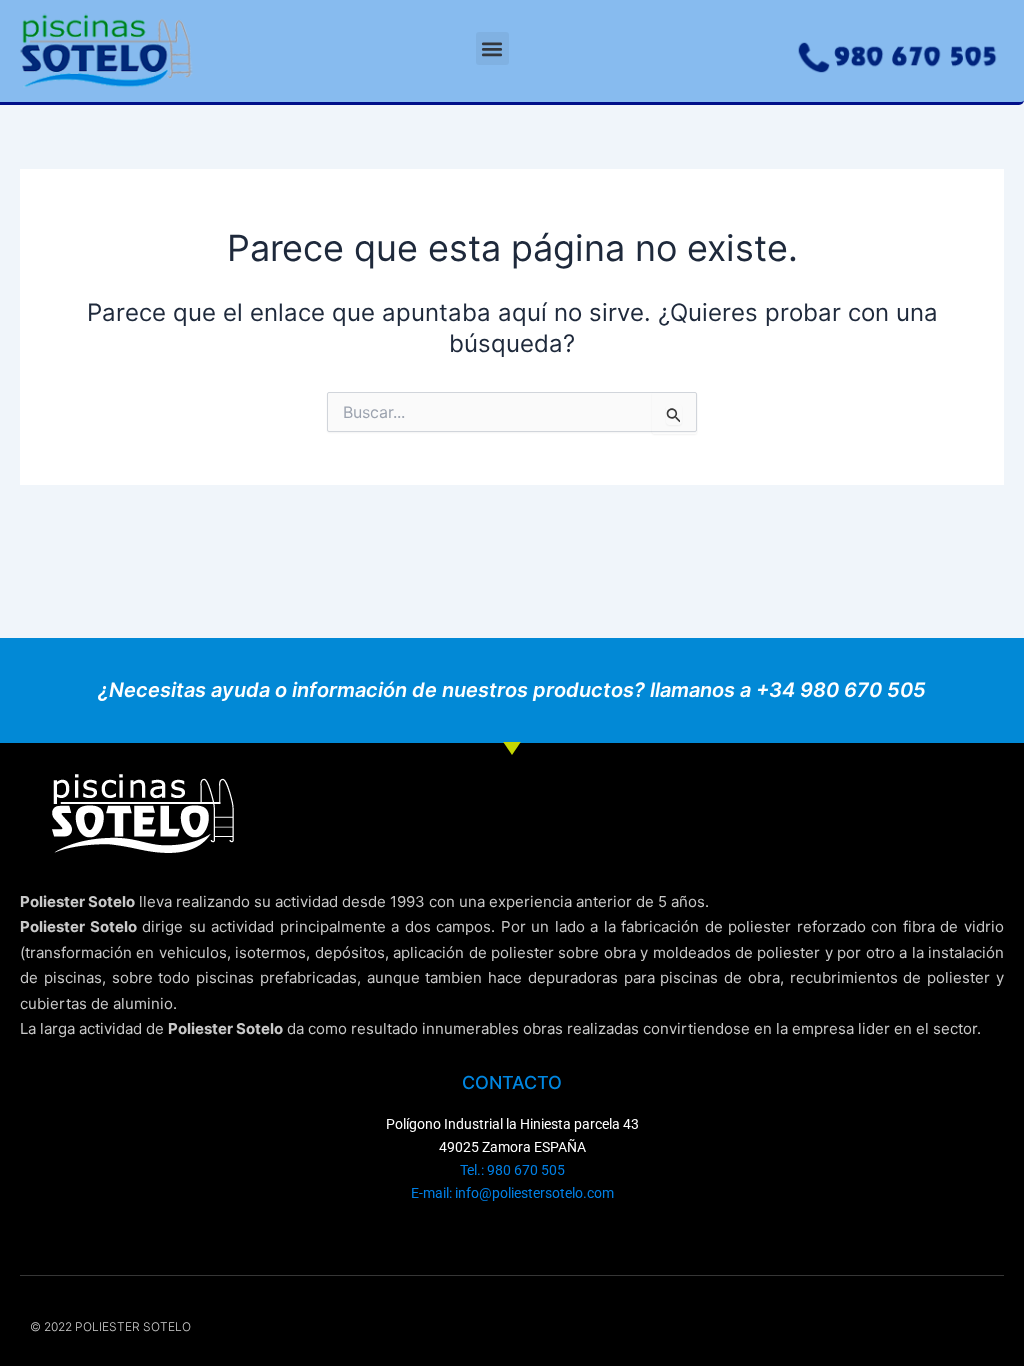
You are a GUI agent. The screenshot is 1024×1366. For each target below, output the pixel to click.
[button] (492, 48)
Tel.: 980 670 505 (512, 1170)
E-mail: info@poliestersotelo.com (512, 1193)
